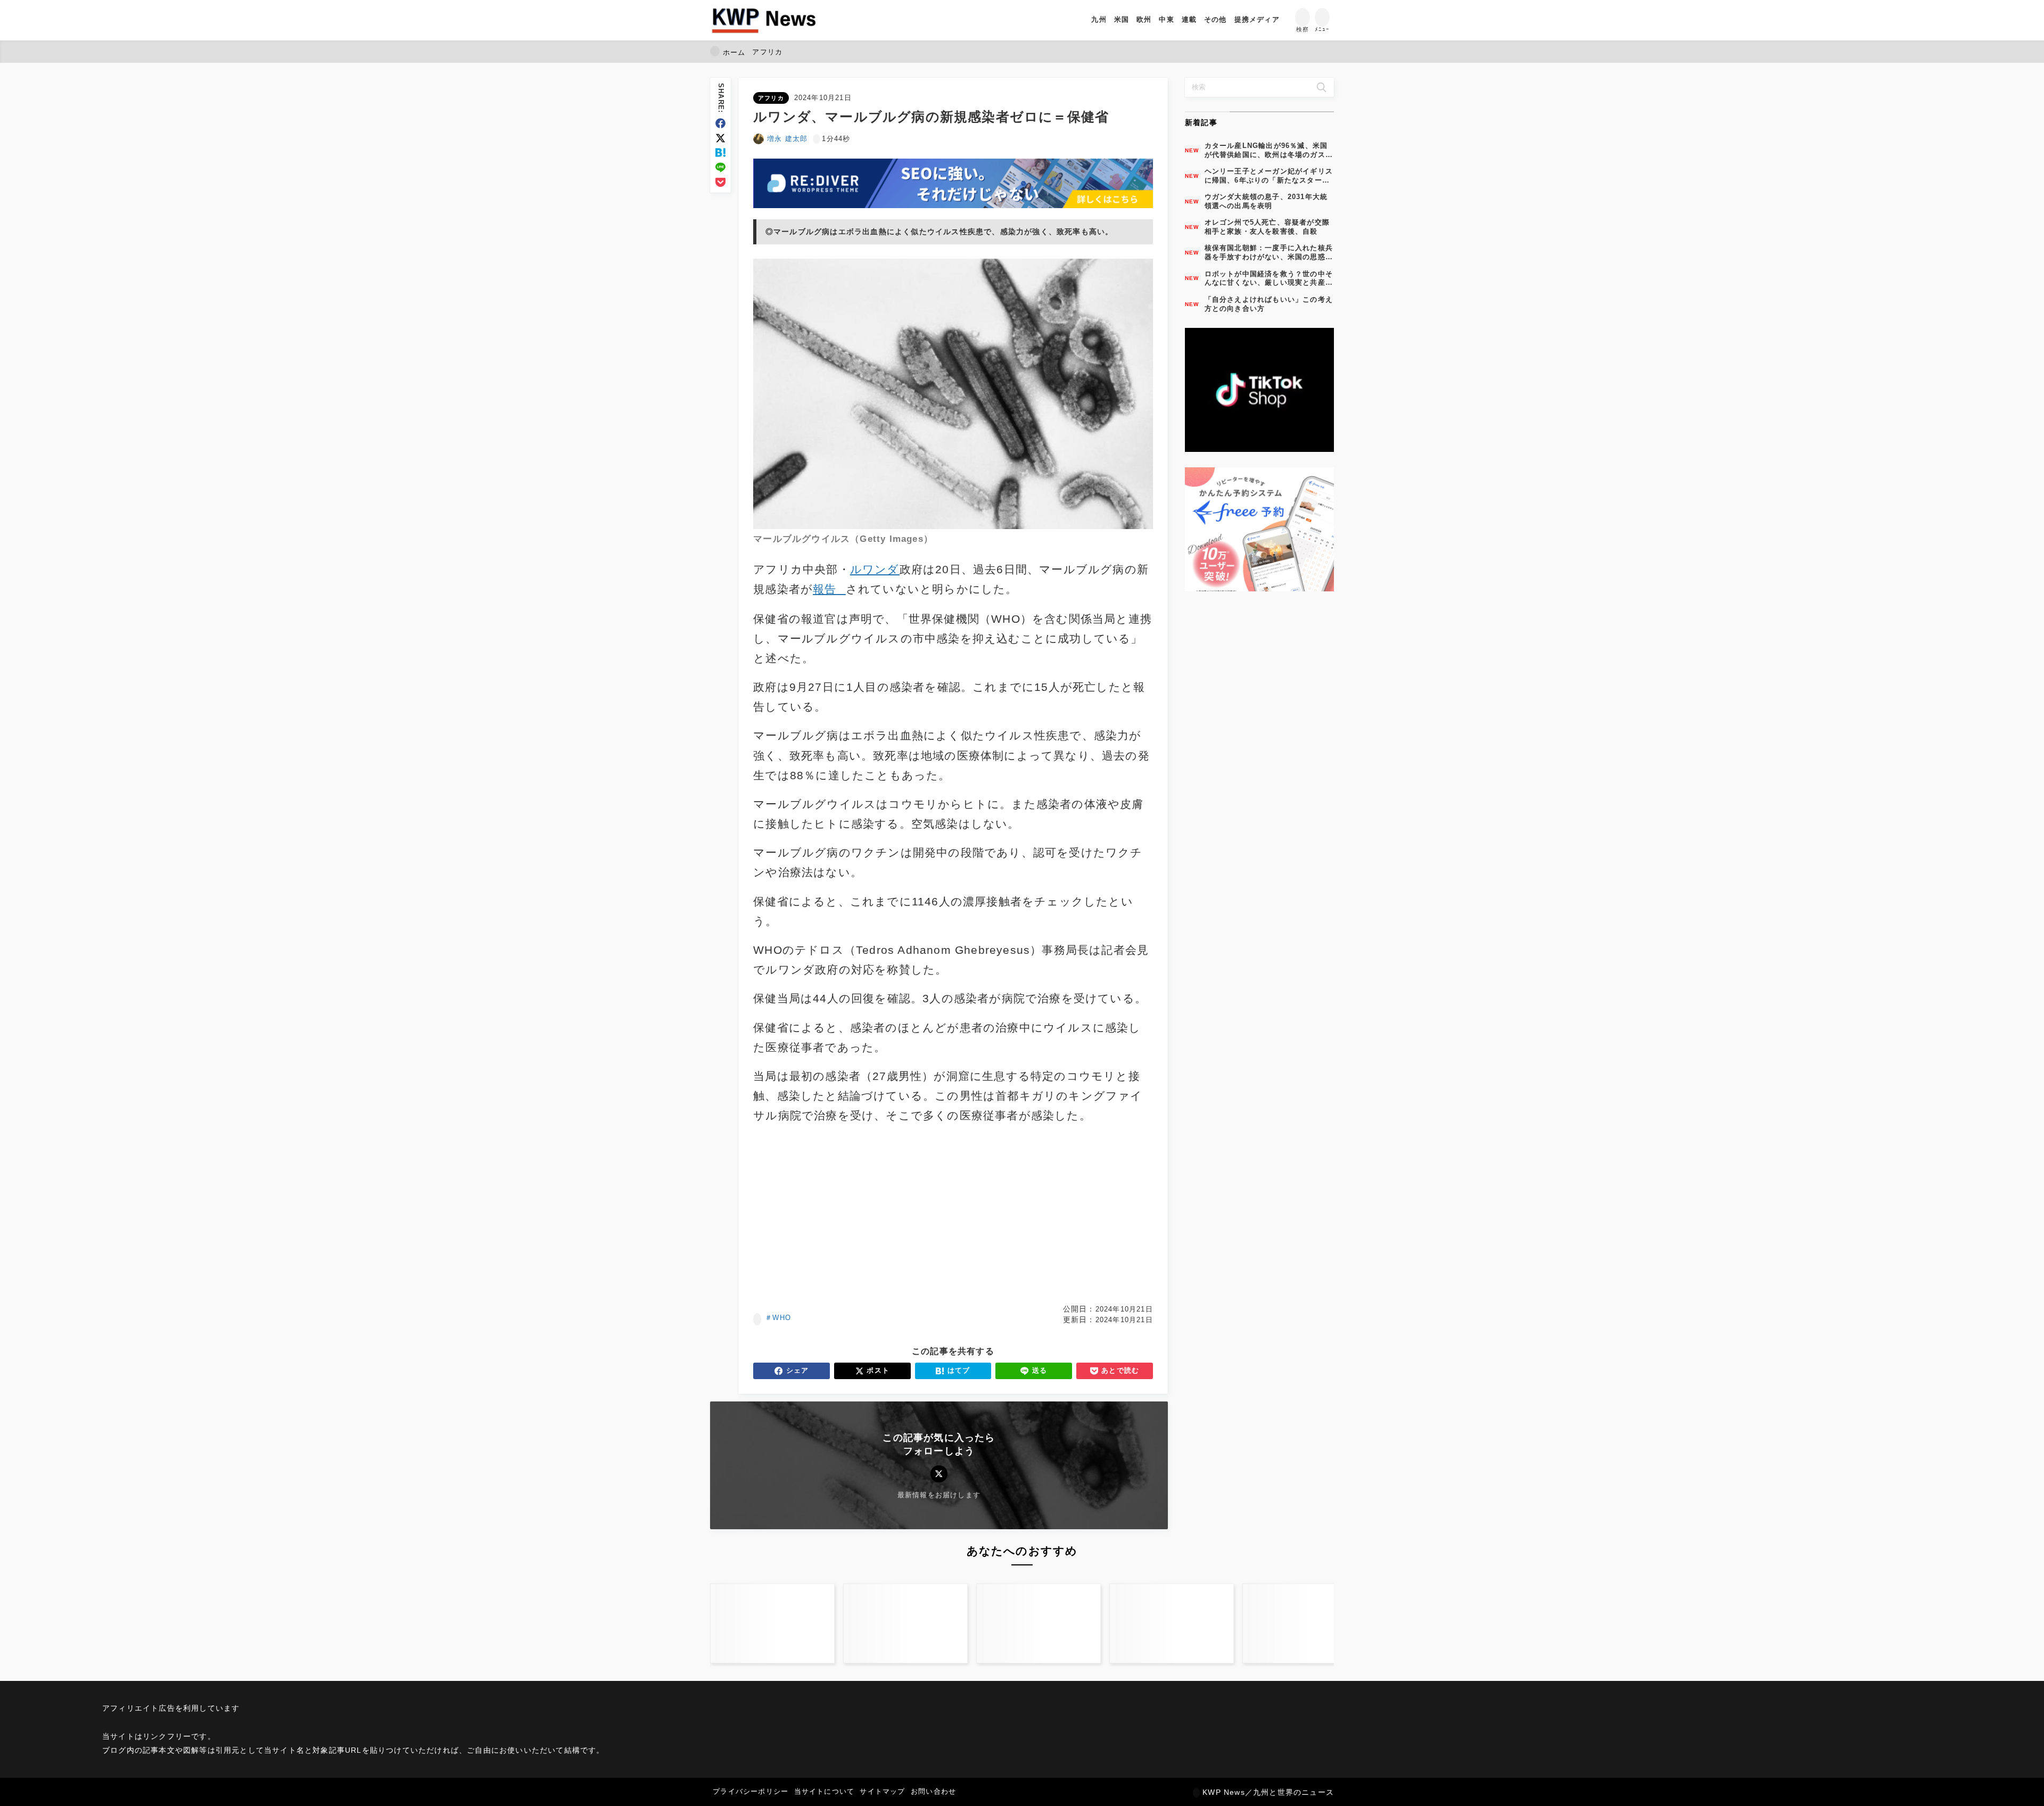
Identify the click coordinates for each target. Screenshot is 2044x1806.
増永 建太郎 (787, 139)
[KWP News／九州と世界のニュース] (764, 20)
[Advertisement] (851, 1215)
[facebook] (720, 123)
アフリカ (771, 98)
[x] (720, 138)
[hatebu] (720, 152)
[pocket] (720, 182)
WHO (782, 1318)
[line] (720, 167)
